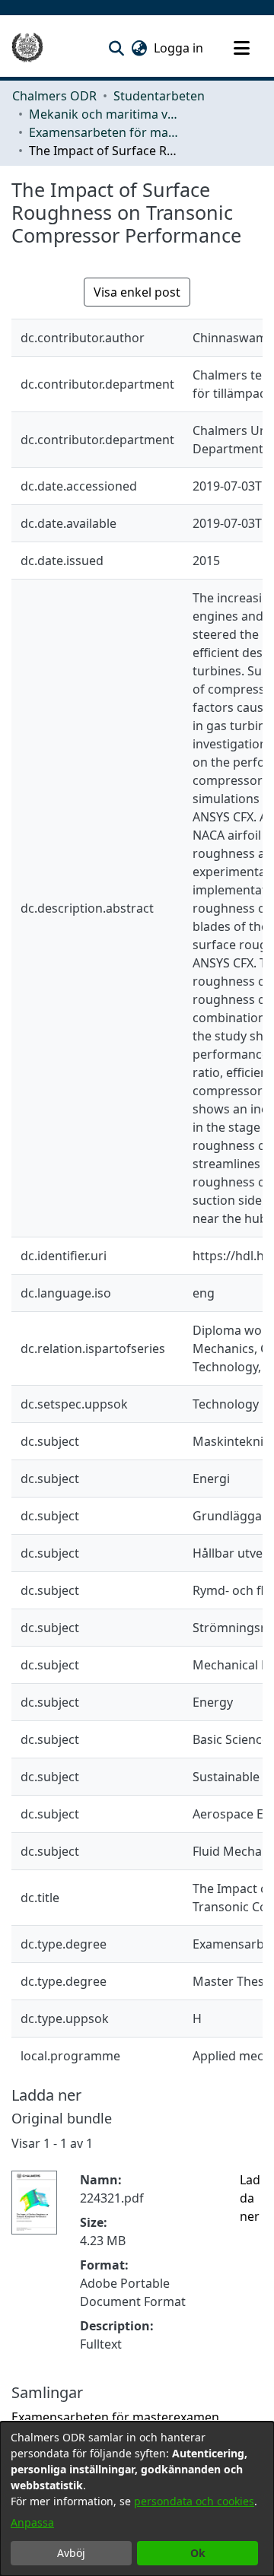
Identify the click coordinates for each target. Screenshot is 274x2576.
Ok (198, 2553)
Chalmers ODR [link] (54, 96)
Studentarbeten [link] (159, 96)
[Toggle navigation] (241, 48)
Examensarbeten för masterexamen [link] (105, 132)
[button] (116, 48)
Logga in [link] (179, 48)
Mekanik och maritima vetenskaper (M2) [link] (105, 114)
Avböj (71, 2553)
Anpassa (32, 2522)
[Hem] (27, 48)
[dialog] (137, 2499)
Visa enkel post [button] (137, 292)
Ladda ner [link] (250, 2198)
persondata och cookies (194, 2501)
